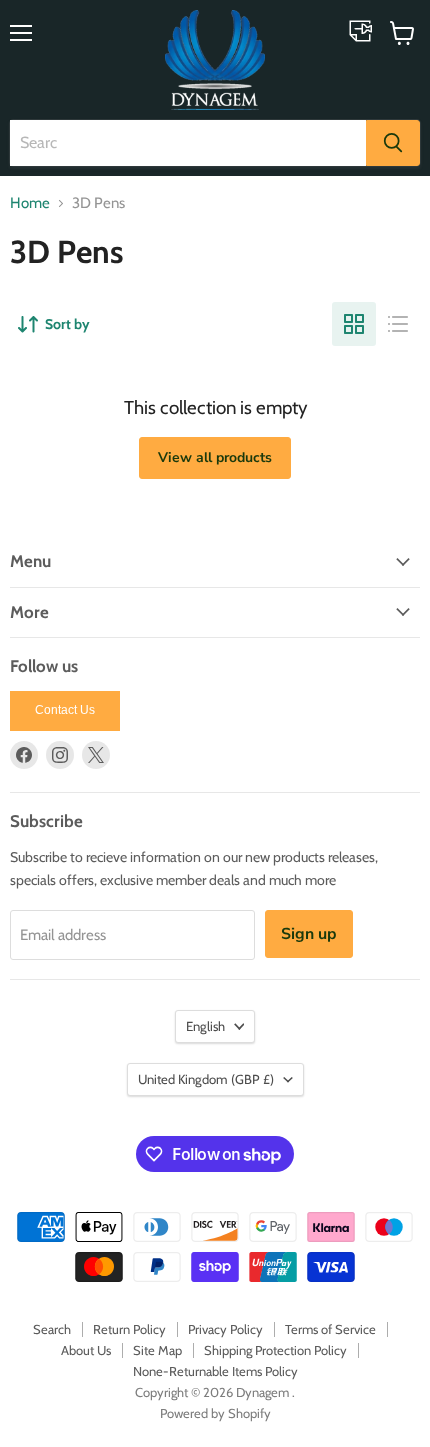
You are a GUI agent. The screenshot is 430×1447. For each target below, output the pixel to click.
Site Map (157, 1350)
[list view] (398, 324)
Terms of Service (330, 1329)
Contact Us (65, 710)
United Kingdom (206, 1079)
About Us (86, 1350)
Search (52, 1329)
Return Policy (129, 1329)
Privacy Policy (225, 1329)
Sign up (309, 934)
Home (30, 203)
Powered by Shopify (215, 1413)
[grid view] (354, 324)
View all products (215, 457)
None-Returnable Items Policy (215, 1371)
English (205, 1026)
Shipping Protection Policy (275, 1350)
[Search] (393, 143)
